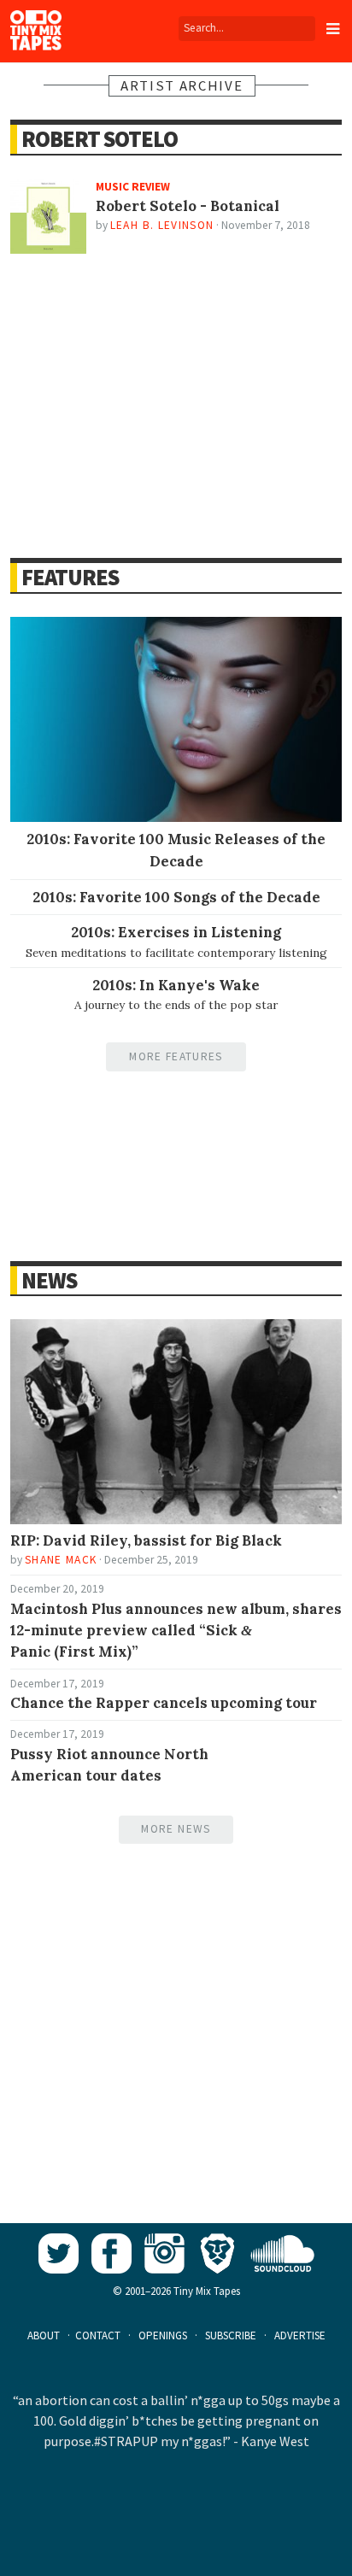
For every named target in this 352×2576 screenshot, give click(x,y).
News (49, 1280)
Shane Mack (61, 1560)
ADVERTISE (300, 2335)
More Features (176, 1056)
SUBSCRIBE (231, 2335)
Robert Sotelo (100, 139)
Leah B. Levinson (162, 225)
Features (70, 577)
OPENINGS (163, 2335)
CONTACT (98, 2335)
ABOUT (44, 2335)
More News (176, 1829)
